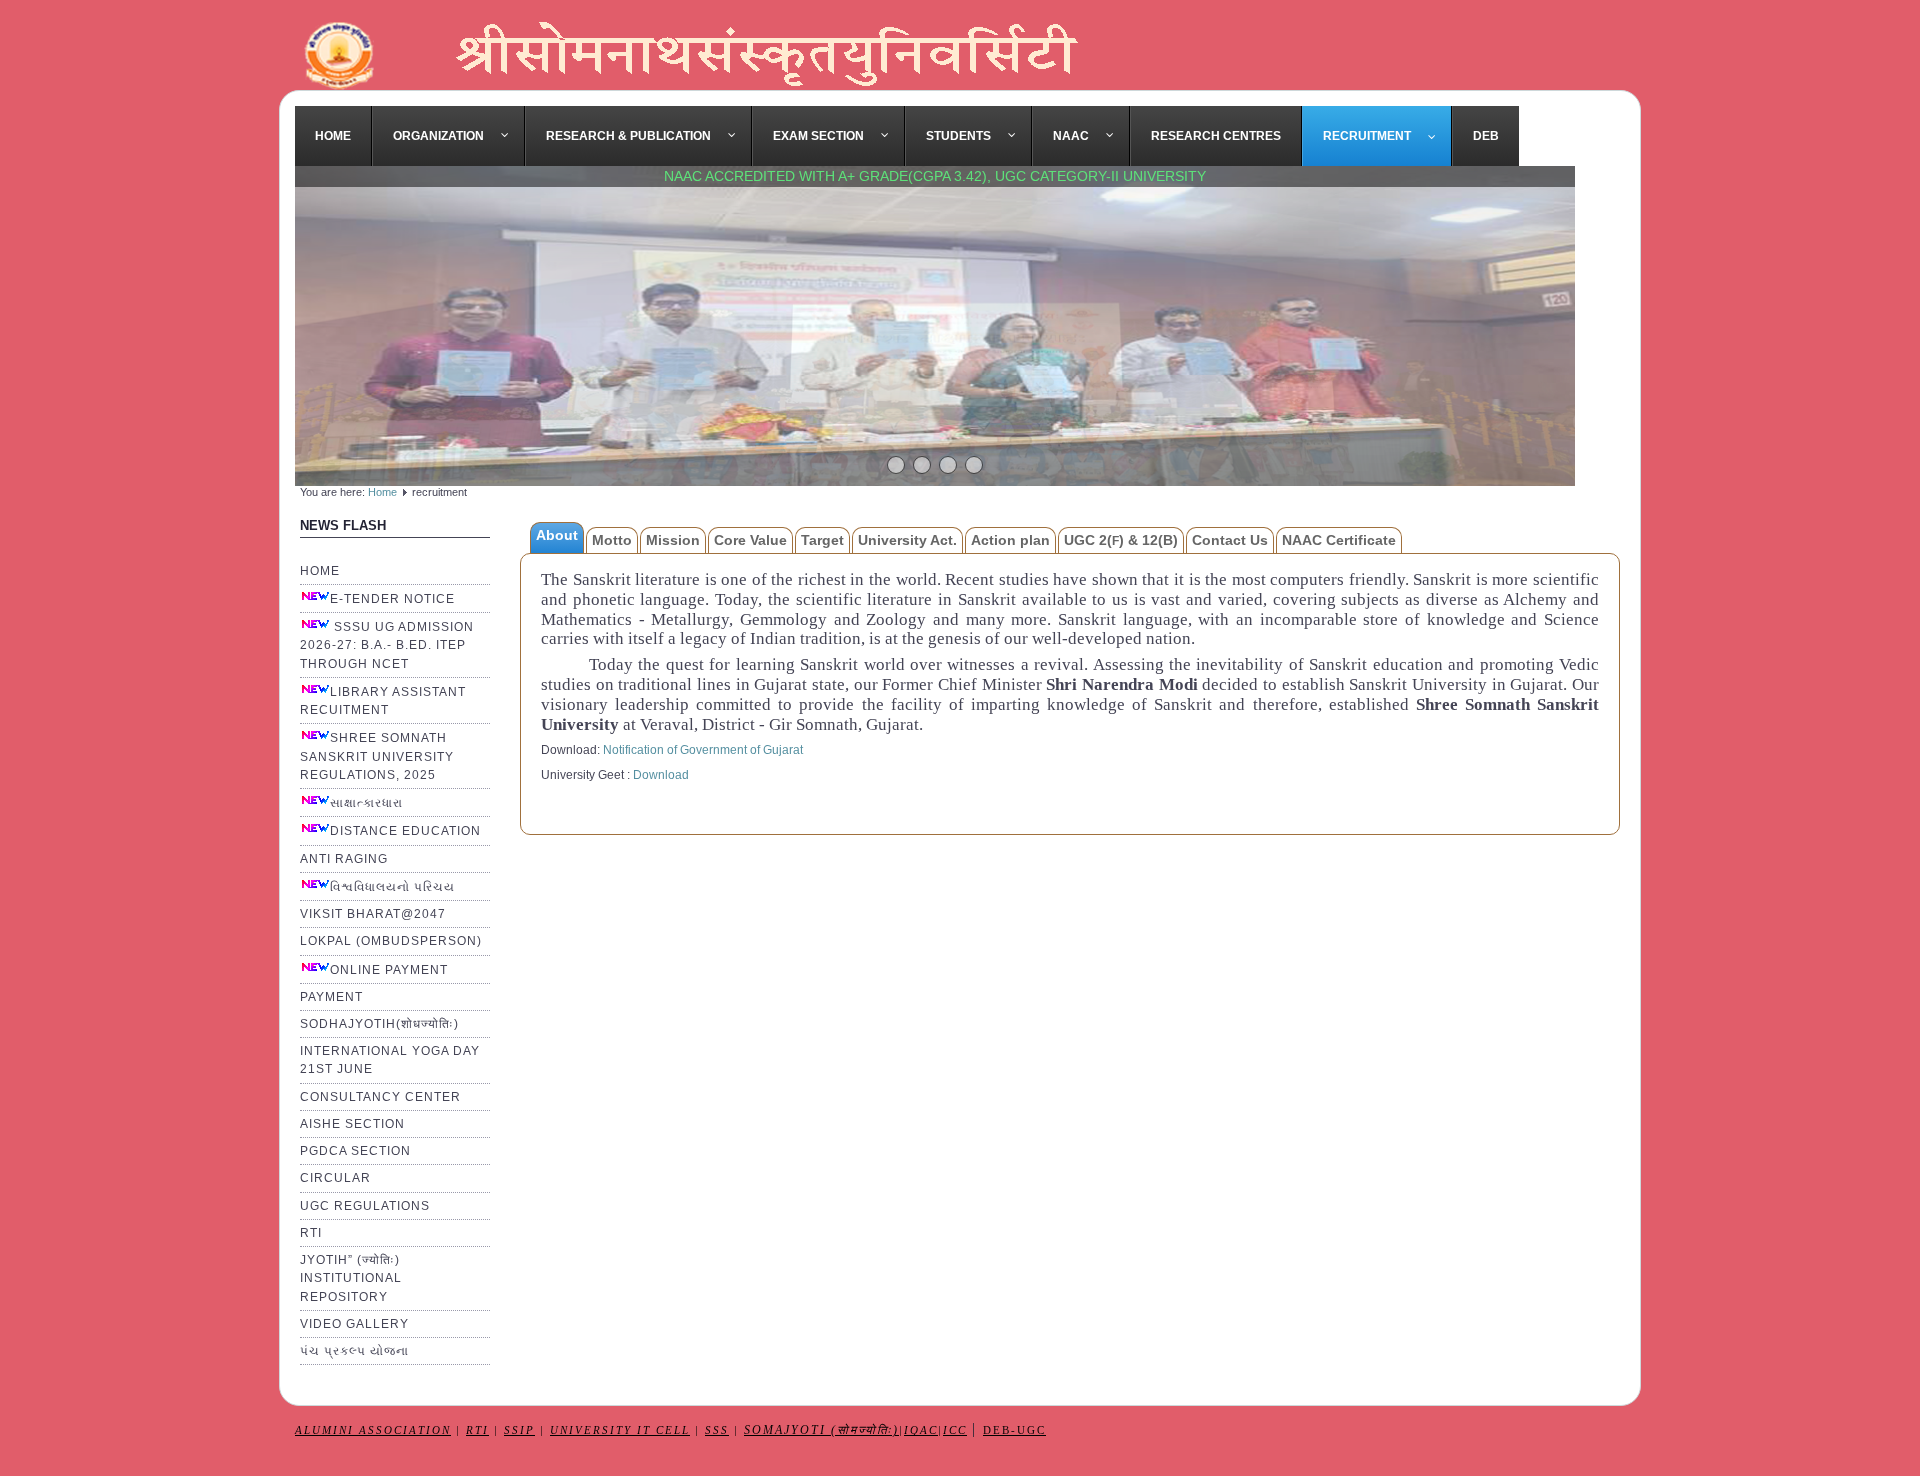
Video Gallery (354, 1324)
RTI (311, 1233)
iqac (921, 1430)
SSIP (519, 1430)
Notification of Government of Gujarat (703, 750)
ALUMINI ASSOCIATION (373, 1430)
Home (382, 492)
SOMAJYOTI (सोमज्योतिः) (821, 1430)
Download (661, 775)
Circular (335, 1178)
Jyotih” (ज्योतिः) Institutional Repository (351, 1278)
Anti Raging (344, 859)
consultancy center (380, 1097)
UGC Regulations (365, 1206)
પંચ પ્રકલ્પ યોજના (354, 1351)
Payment (331, 997)
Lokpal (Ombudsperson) (391, 941)
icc (955, 1430)
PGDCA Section (355, 1151)
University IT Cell (620, 1430)
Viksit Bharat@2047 (373, 914)
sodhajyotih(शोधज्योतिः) (379, 1024)
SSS (717, 1430)
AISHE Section (352, 1124)
